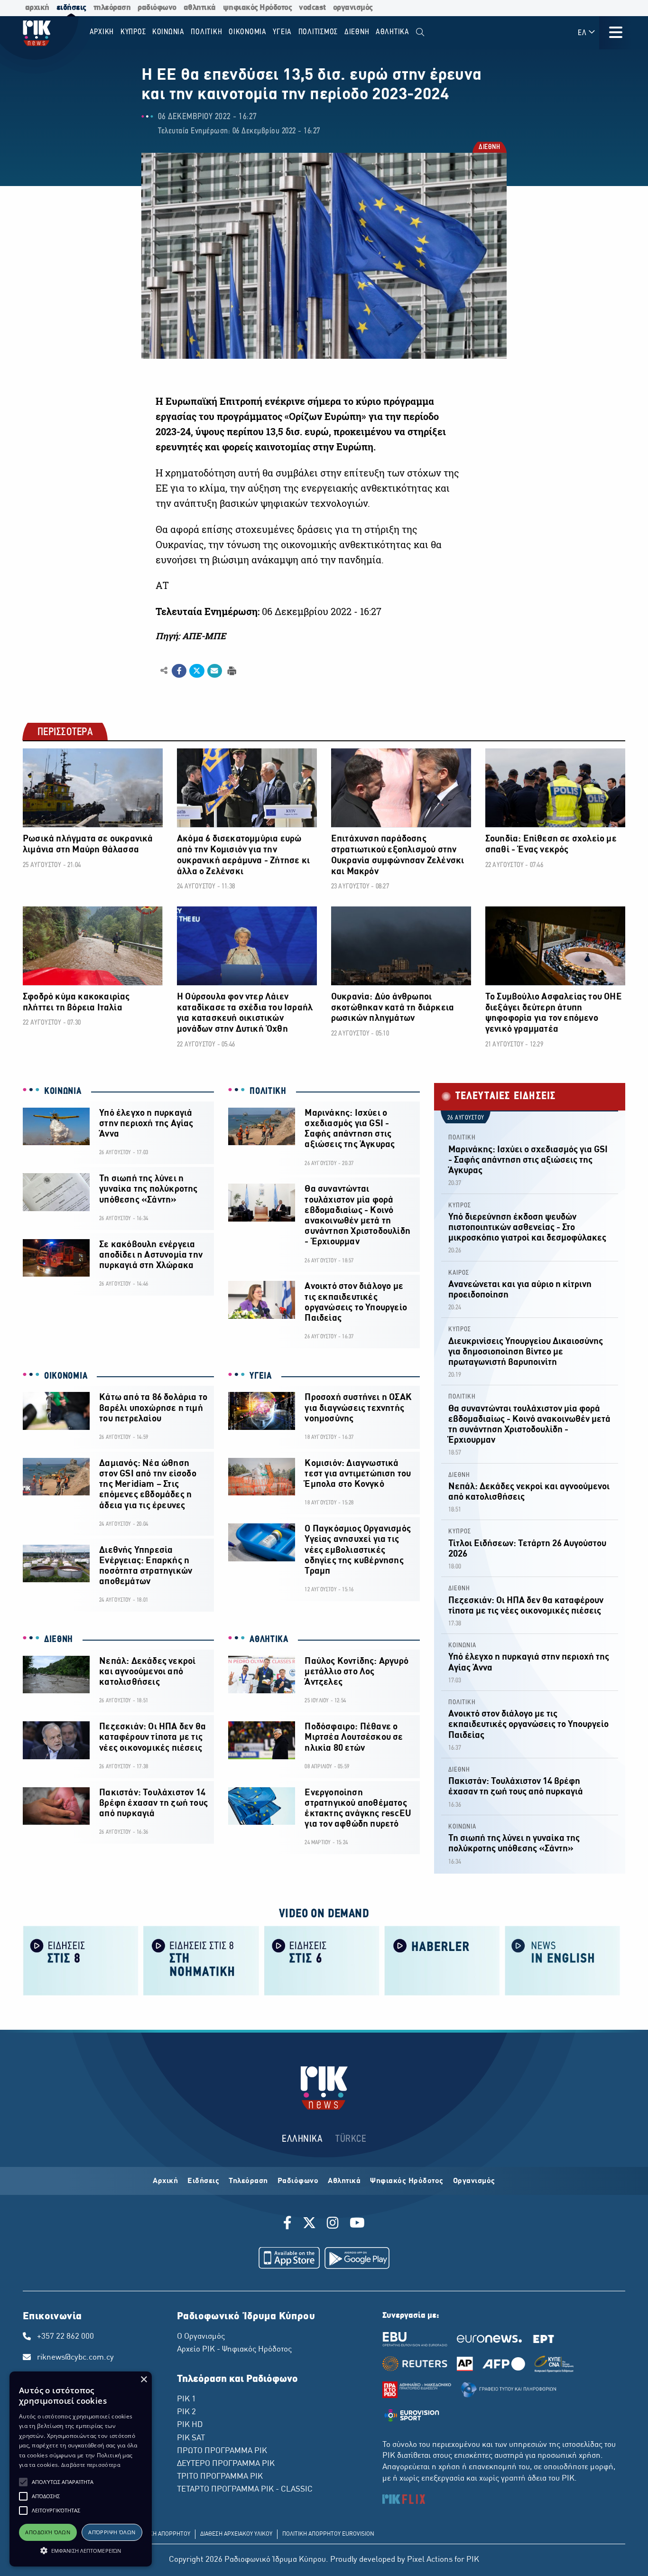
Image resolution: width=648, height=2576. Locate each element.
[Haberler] (442, 1960)
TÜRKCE (351, 2139)
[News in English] (563, 1960)
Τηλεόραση (248, 2181)
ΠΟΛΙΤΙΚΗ (268, 1092)
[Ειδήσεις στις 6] (322, 1960)
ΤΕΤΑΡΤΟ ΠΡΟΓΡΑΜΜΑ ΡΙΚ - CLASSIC (245, 2490)
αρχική (37, 8)
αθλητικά (200, 8)
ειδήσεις (71, 8)
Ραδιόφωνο (298, 2181)
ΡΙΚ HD (190, 2425)
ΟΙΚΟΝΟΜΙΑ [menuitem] (248, 32)
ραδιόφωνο (157, 8)
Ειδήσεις (203, 2181)
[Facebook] (289, 2224)
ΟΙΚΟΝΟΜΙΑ (66, 1376)
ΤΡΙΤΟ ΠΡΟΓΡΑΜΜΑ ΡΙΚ (220, 2477)
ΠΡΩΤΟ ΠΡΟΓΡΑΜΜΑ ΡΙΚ (222, 2451)
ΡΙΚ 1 (186, 2399)
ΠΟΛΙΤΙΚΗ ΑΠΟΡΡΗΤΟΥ (161, 2534)
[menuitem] (420, 33)
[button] (23, 2482)
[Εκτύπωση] (231, 670)
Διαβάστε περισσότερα (91, 2465)
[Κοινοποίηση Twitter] (197, 671)
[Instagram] (333, 2224)
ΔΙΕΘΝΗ (489, 148)
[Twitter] (309, 2224)
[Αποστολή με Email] (215, 671)
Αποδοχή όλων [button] (48, 2532)
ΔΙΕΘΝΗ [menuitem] (357, 32)
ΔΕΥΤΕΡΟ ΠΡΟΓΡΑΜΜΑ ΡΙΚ (226, 2464)
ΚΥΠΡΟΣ (460, 1206)
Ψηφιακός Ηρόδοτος (407, 2181)
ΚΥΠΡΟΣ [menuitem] (133, 32)
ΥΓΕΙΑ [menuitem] (282, 32)
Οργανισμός (474, 2181)
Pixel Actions (430, 2560)
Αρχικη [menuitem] (102, 32)
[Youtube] (357, 2224)
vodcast (312, 8)
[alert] (81, 2469)
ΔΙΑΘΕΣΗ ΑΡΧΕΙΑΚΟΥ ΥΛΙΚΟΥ (236, 2534)
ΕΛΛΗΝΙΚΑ (302, 2139)
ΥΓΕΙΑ (261, 1376)
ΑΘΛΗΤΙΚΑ (269, 1640)
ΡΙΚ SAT (191, 2438)
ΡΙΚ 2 (186, 2412)
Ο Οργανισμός (201, 2337)
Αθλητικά (344, 2181)
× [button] (143, 2380)
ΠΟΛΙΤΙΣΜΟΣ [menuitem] (318, 32)
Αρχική (165, 2181)
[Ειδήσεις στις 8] (81, 1960)
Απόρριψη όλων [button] (112, 2532)
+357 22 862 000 (65, 2337)
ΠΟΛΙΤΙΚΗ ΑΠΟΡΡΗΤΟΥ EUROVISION (328, 2534)
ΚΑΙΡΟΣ (459, 1273)
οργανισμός (353, 8)
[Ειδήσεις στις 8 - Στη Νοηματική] (201, 1960)
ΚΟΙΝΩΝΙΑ (63, 1092)
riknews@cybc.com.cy (75, 2358)
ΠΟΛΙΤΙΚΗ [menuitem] (206, 32)
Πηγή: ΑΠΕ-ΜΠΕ (191, 636)
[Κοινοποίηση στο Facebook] (179, 671)
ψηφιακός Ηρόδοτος (258, 8)
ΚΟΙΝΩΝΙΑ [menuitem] (168, 32)
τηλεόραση (112, 8)
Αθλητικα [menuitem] (393, 32)
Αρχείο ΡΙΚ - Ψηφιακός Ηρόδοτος (234, 2350)
